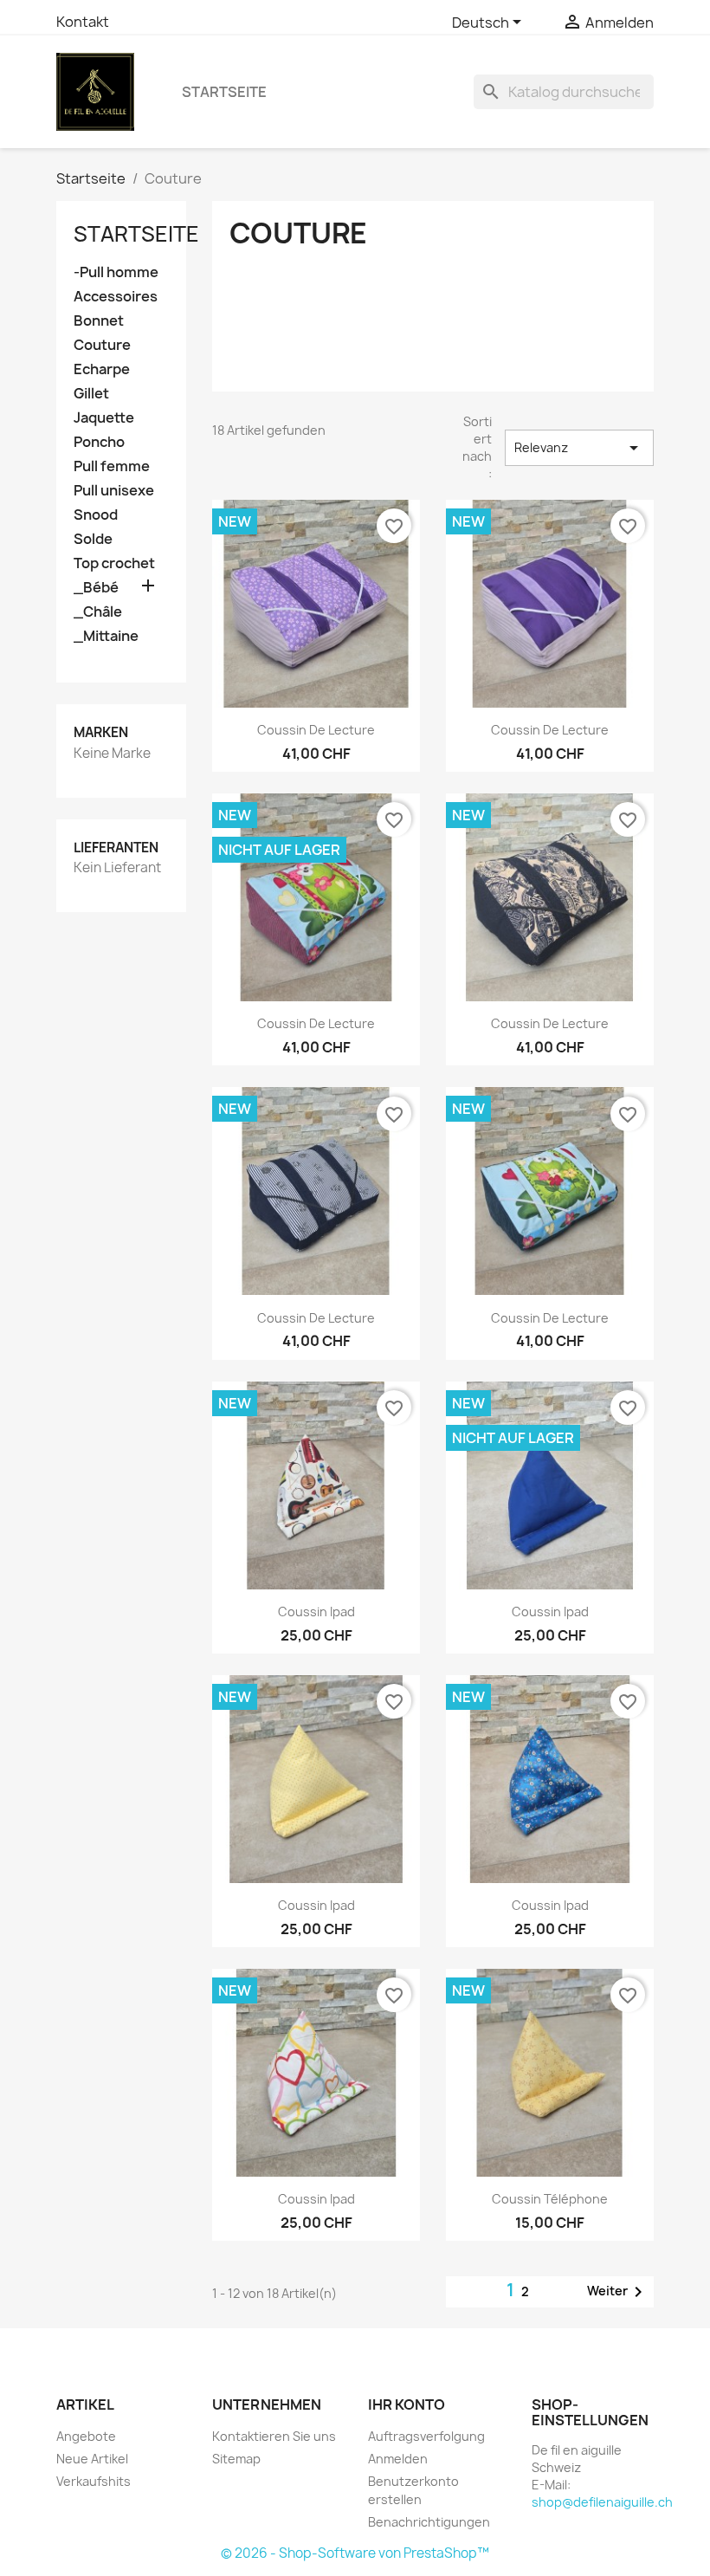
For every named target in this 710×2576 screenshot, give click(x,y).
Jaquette (104, 418)
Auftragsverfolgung (426, 2436)
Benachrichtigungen (429, 2522)
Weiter (618, 2292)
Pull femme (112, 466)
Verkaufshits (94, 2481)
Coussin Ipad (316, 1612)
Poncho (99, 442)
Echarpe (102, 369)
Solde (93, 539)
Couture (102, 345)
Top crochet (114, 563)
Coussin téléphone (550, 2199)
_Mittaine (106, 636)
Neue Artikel (92, 2459)
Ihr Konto (407, 2404)
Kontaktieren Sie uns (274, 2436)
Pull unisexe (114, 491)
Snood (96, 515)
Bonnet (99, 321)
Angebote (86, 2436)
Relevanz (580, 448)
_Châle (98, 612)
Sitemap (236, 2459)
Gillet (91, 394)
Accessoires (116, 297)
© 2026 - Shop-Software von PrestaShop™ (355, 2553)
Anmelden (398, 2459)
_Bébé (96, 588)
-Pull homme (116, 272)
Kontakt (83, 22)
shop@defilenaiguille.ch (602, 2502)
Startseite (224, 92)
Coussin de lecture (316, 730)
